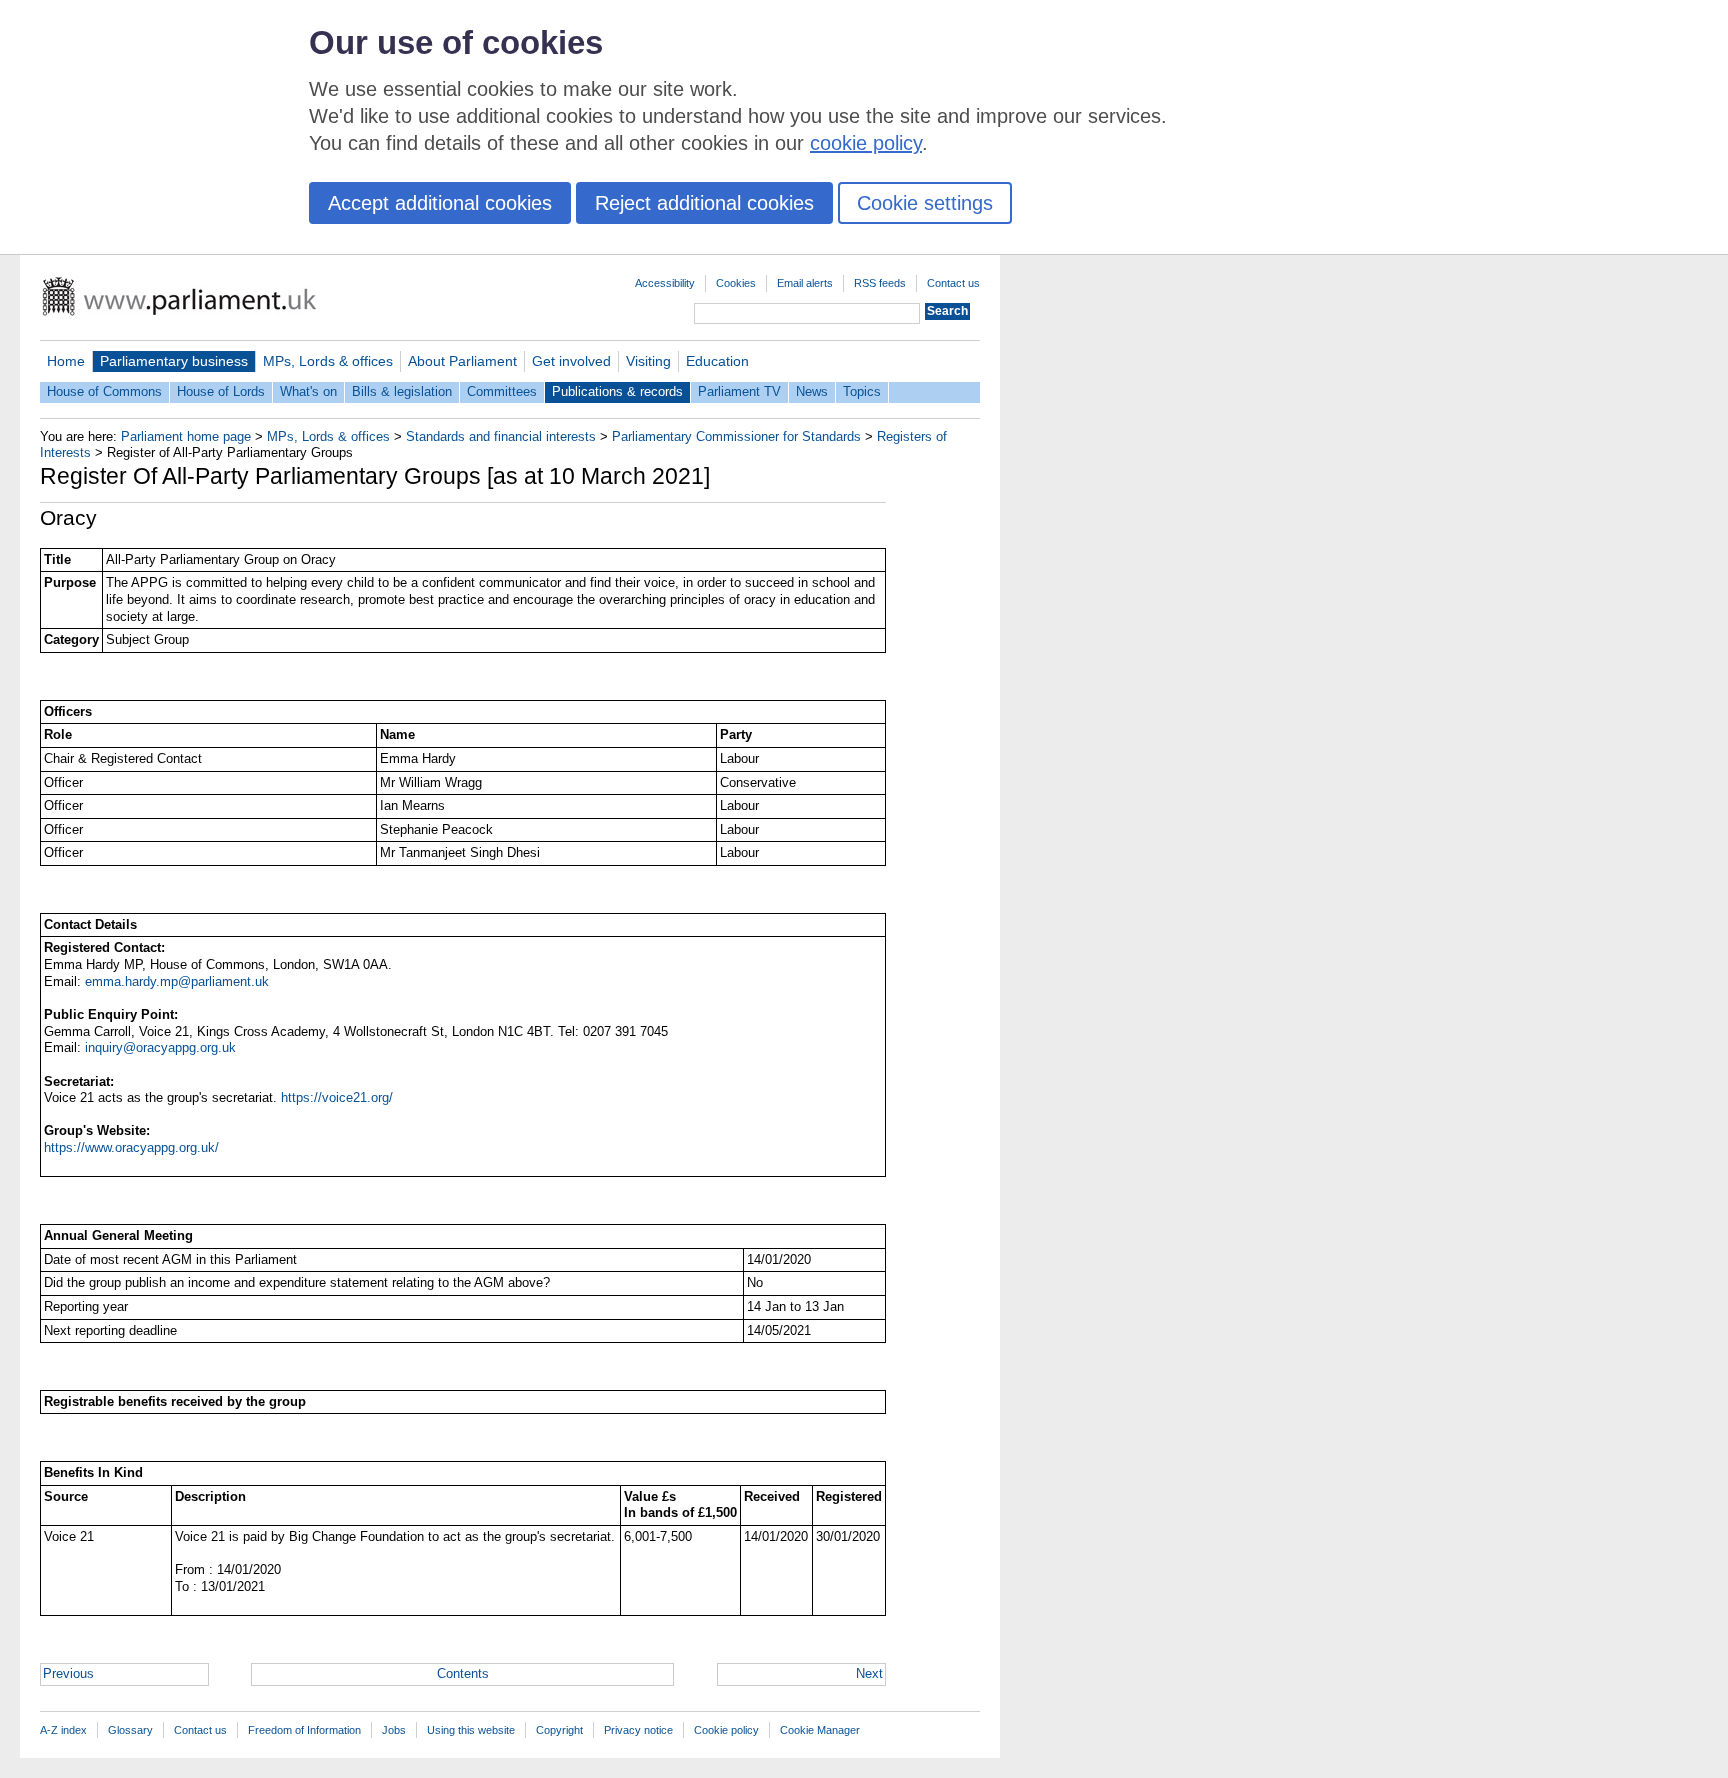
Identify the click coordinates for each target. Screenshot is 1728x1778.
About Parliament (462, 361)
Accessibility (665, 283)
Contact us (953, 283)
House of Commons (104, 391)
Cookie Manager (820, 1730)
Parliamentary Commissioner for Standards (736, 436)
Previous (68, 1673)
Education (717, 361)
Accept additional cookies (440, 203)
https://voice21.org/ (337, 1097)
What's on (308, 391)
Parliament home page (186, 436)
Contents (463, 1673)
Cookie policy (726, 1730)
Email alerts (805, 283)
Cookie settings (925, 203)
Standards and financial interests (501, 436)
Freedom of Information (304, 1730)
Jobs (394, 1730)
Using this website (471, 1730)
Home (66, 361)
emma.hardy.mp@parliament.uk (177, 981)
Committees (502, 391)
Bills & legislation (402, 391)
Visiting (648, 361)
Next (869, 1673)
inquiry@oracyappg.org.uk (160, 1047)
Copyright (559, 1730)
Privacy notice (638, 1730)
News (812, 391)
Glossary (130, 1730)
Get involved (571, 361)
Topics (862, 391)
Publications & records (617, 391)
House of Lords (221, 391)
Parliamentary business (174, 361)
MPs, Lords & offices (328, 361)
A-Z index (63, 1730)
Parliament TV (739, 391)
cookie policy (866, 143)
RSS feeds (880, 283)
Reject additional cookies (704, 203)
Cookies (736, 283)
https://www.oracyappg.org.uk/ (131, 1147)
